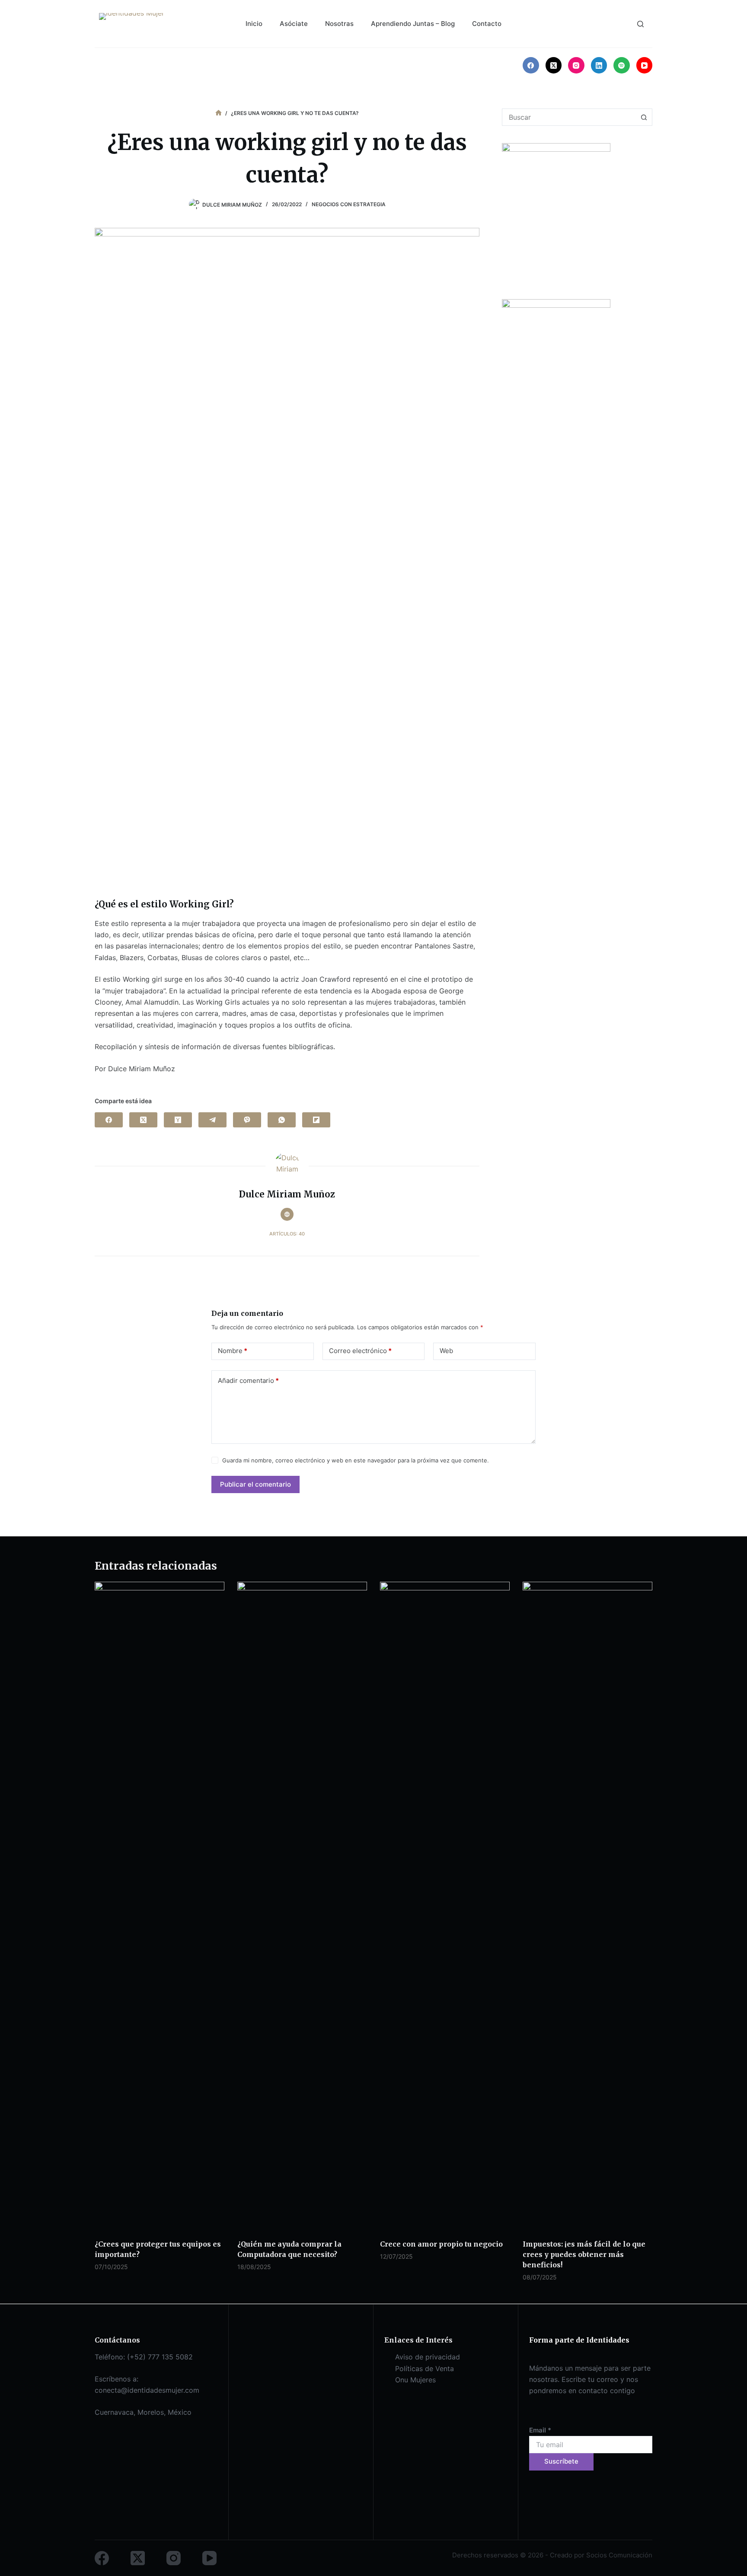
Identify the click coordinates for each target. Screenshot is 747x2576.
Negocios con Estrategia (349, 204)
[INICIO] (219, 113)
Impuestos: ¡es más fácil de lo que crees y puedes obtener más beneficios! (584, 2254)
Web (446, 1351)
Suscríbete (561, 2461)
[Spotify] (622, 65)
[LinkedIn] (599, 65)
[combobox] (569, 117)
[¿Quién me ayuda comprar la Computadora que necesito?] (302, 1906)
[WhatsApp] (282, 1120)
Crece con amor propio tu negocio (441, 2244)
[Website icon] (287, 1214)
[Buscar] (640, 24)
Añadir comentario (248, 1381)
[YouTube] (645, 65)
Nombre (233, 1351)
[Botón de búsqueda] (644, 117)
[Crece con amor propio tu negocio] (445, 1906)
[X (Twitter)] (554, 65)
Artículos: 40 (287, 1234)
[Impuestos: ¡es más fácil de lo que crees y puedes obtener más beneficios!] (587, 1906)
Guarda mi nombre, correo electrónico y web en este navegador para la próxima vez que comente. (356, 1460)
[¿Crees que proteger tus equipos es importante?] (160, 1906)
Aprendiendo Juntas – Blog (413, 24)
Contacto (487, 24)
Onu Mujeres (415, 2380)
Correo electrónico (360, 1351)
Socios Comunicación (619, 2555)
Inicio (254, 24)
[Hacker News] (178, 1120)
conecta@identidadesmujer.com (147, 2390)
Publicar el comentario (255, 1484)
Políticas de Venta (425, 2369)
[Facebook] (531, 65)
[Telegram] (212, 1120)
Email (540, 2430)
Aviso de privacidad (428, 2357)
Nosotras (339, 24)
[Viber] (247, 1120)
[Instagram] (576, 65)
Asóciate (294, 24)
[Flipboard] (316, 1120)
